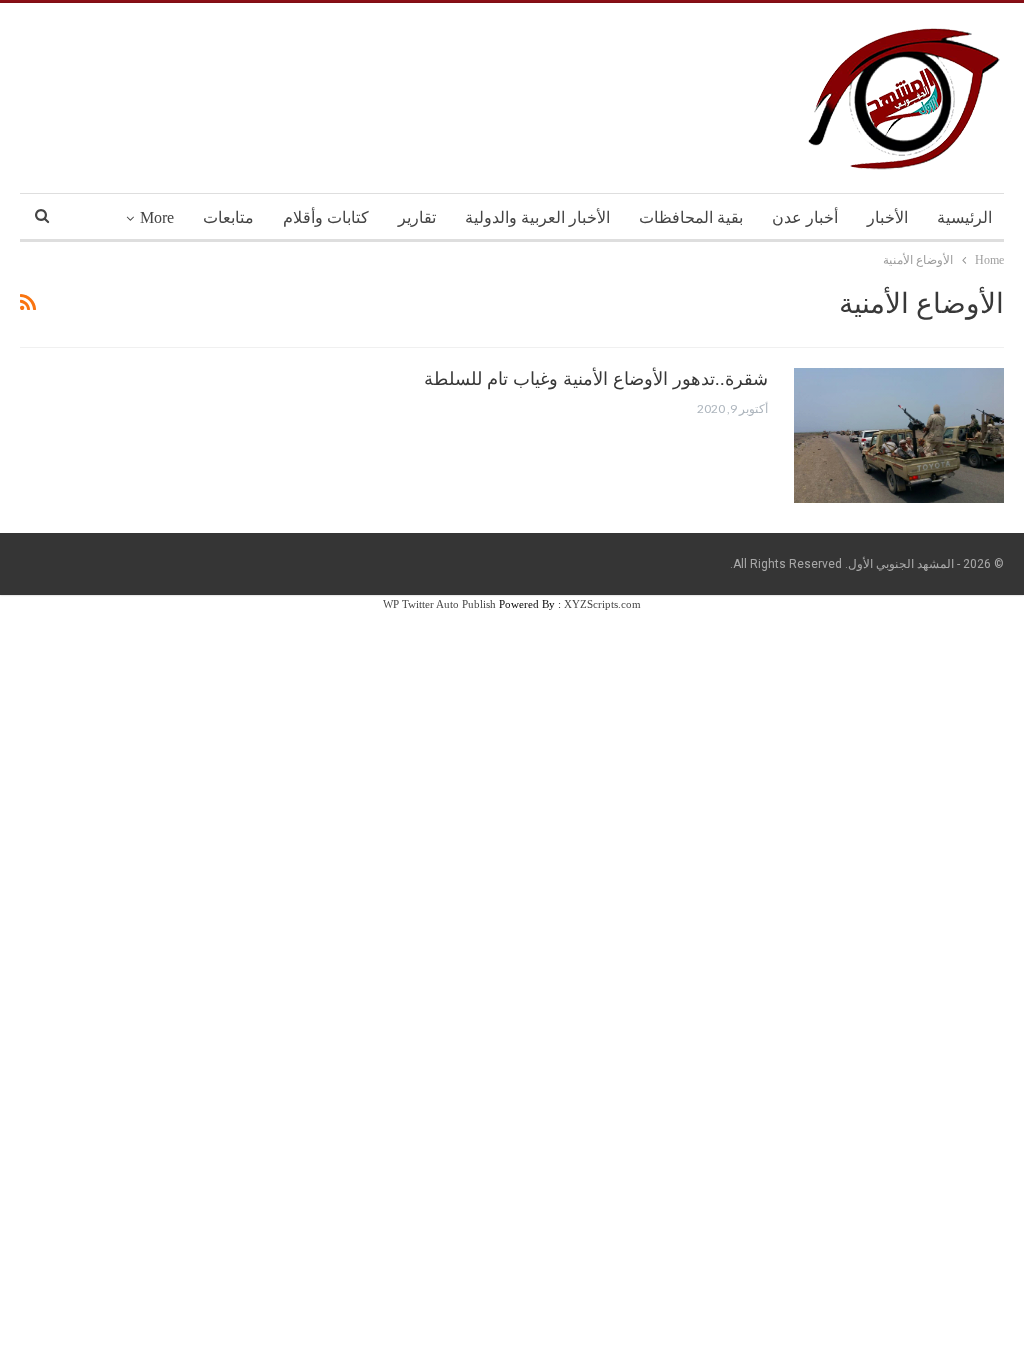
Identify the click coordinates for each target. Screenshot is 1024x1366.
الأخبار (887, 217)
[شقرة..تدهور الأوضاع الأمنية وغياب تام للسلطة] (899, 435)
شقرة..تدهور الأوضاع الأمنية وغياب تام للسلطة (596, 379)
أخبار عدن (805, 217)
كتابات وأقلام (326, 217)
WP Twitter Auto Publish (439, 604)
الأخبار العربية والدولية (537, 217)
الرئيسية (964, 217)
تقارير (417, 217)
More (157, 217)
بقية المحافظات (691, 217)
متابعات (228, 217)
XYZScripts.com (602, 604)
